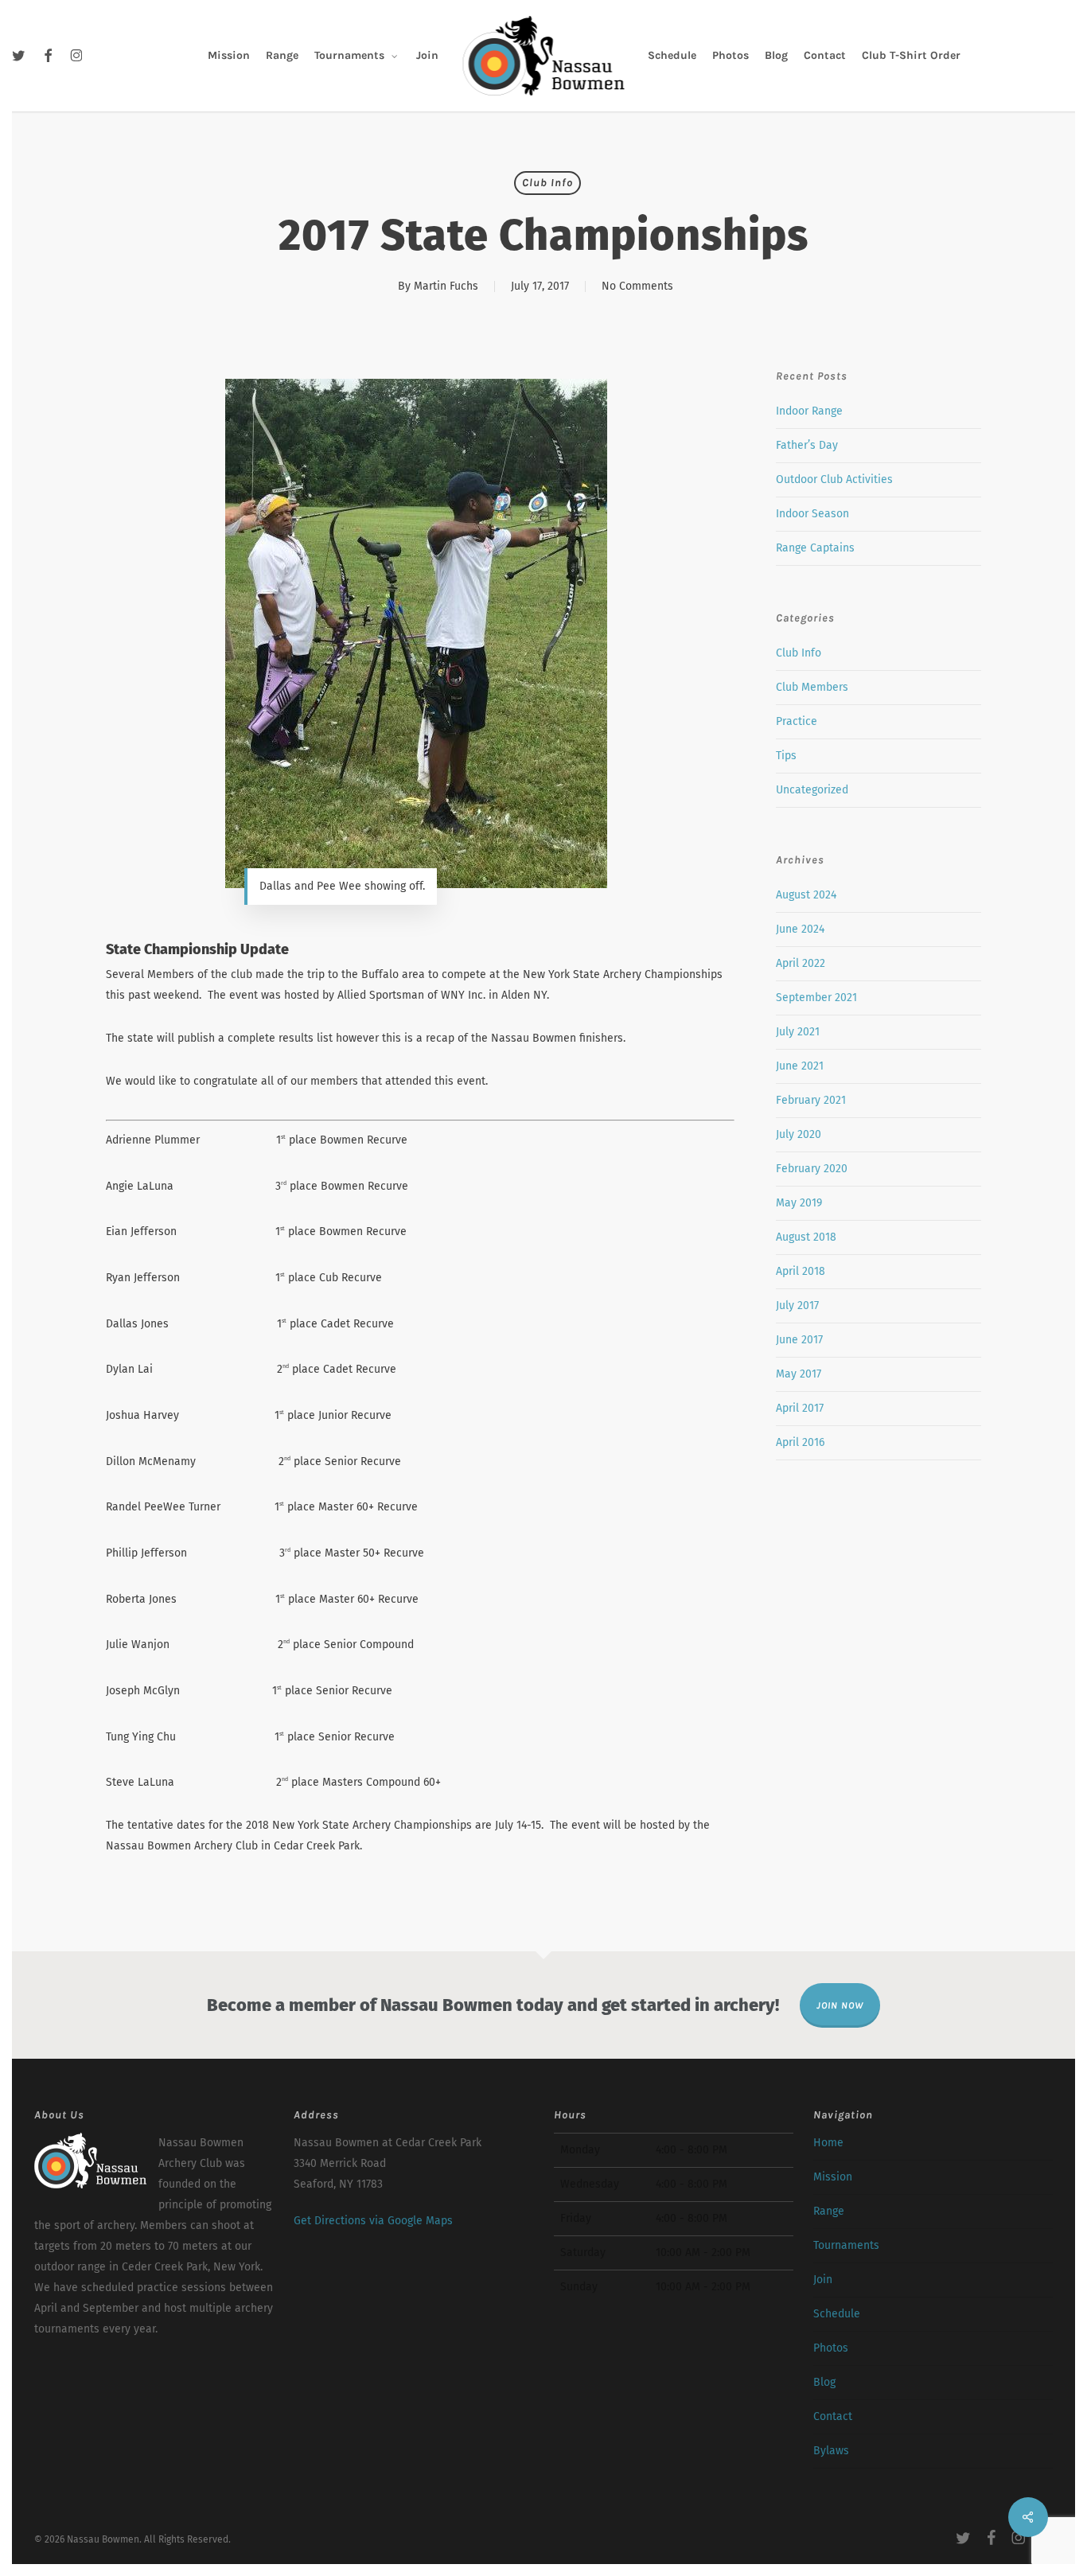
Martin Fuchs (446, 286)
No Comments (637, 286)
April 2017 (800, 1408)
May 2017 (799, 1374)
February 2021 (811, 1100)
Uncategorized (812, 790)
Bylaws (831, 2451)
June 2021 (800, 1066)
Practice (797, 721)
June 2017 (799, 1340)
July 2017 (797, 1306)
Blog (824, 2382)
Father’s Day (807, 445)
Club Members (812, 687)
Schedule (837, 2314)
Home (828, 2143)
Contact (833, 2416)
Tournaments (846, 2245)
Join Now (840, 2005)
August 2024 (806, 895)
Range (829, 2211)
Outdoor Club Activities (834, 479)
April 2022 (801, 963)
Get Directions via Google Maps (373, 2221)
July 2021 (798, 1032)
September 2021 (816, 998)
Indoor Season (812, 514)
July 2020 (799, 1134)
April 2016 (800, 1442)
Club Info (547, 183)
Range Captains (815, 548)
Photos (831, 2348)
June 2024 (800, 929)
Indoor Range (809, 411)
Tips (786, 756)
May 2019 (799, 1203)
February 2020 (812, 1169)
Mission (833, 2177)
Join (823, 2280)
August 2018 (806, 1237)
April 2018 (801, 1271)
